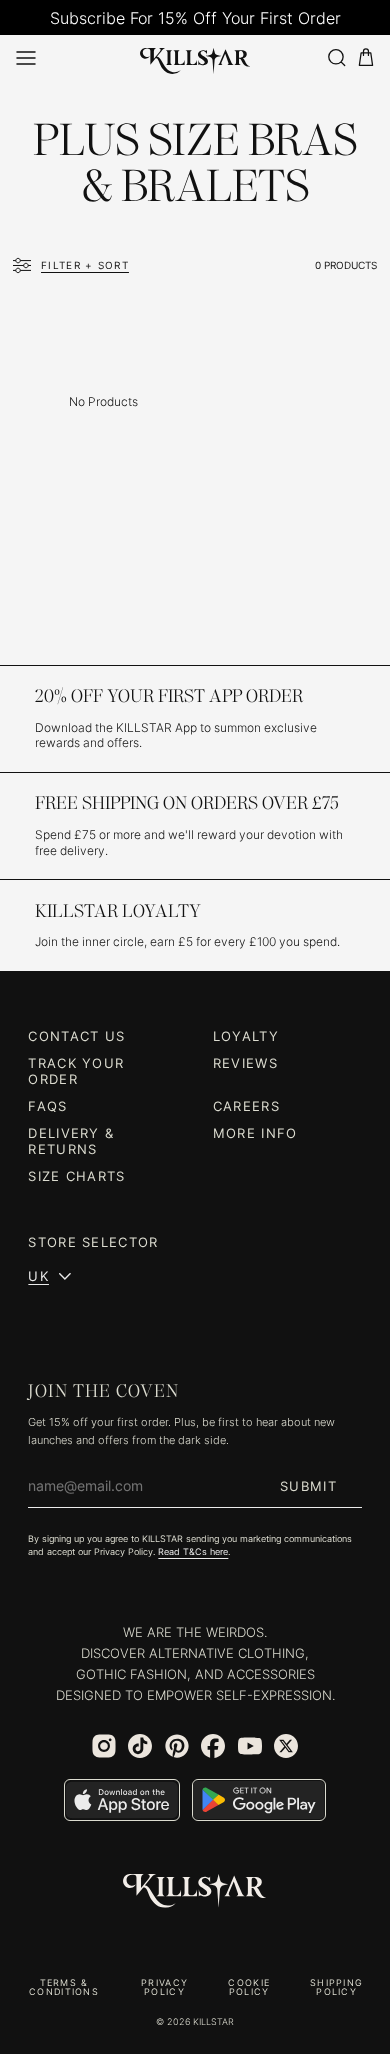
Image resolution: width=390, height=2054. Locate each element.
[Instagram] (104, 1746)
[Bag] (366, 57)
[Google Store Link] (259, 1800)
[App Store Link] (122, 1800)
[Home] (195, 57)
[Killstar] (195, 1891)
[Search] (336, 57)
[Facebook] (213, 1746)
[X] (286, 1746)
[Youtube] (250, 1746)
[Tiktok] (140, 1746)
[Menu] (26, 58)
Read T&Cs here (193, 1551)
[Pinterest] (177, 1746)
